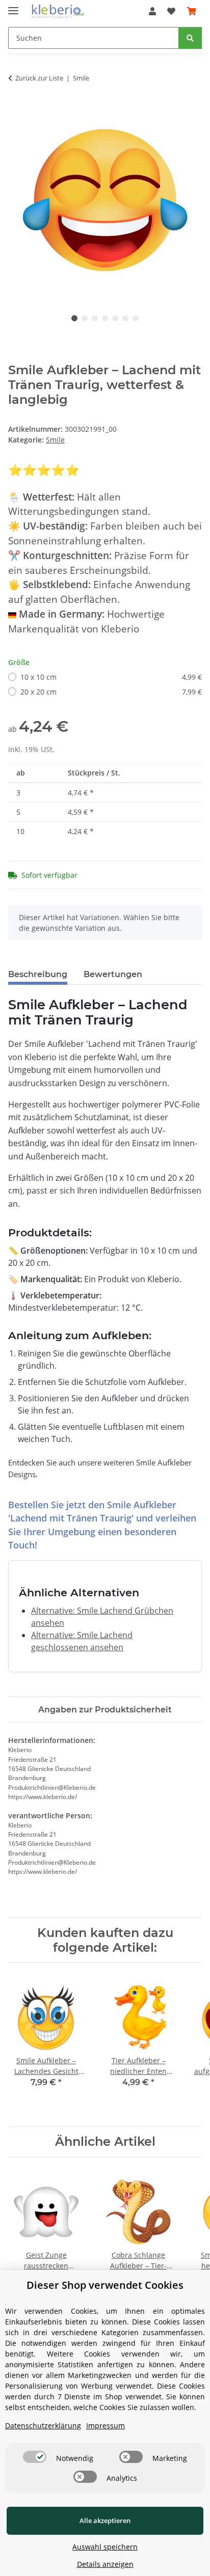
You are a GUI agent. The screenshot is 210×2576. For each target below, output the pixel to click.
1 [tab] (74, 318)
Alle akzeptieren (105, 2520)
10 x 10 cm (111, 677)
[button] (152, 11)
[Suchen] (190, 38)
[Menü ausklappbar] (13, 6)
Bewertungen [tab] (113, 974)
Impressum (106, 2426)
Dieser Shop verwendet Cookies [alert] (105, 2285)
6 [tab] (125, 318)
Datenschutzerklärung (43, 2426)
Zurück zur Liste (39, 78)
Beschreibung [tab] (38, 974)
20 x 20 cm (111, 692)
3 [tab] (95, 318)
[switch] (35, 2457)
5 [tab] (115, 318)
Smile (55, 440)
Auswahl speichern (105, 2547)
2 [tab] (85, 318)
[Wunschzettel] (171, 11)
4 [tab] (105, 318)
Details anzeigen (105, 2564)
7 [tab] (136, 318)
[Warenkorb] (192, 11)
